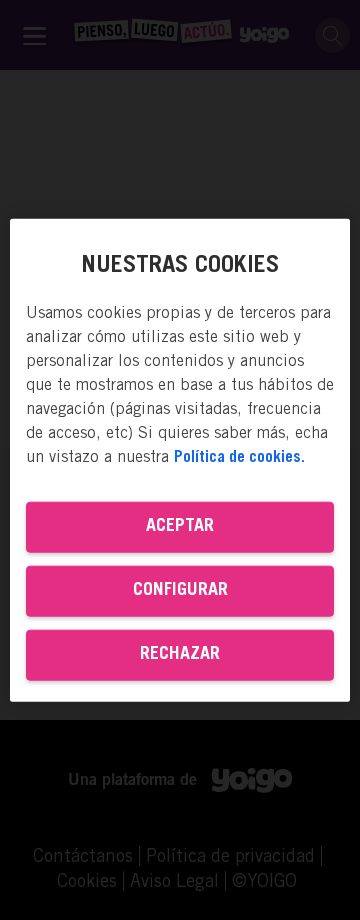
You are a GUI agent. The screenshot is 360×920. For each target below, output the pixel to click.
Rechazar (180, 654)
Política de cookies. (239, 457)
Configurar (180, 590)
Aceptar (180, 526)
